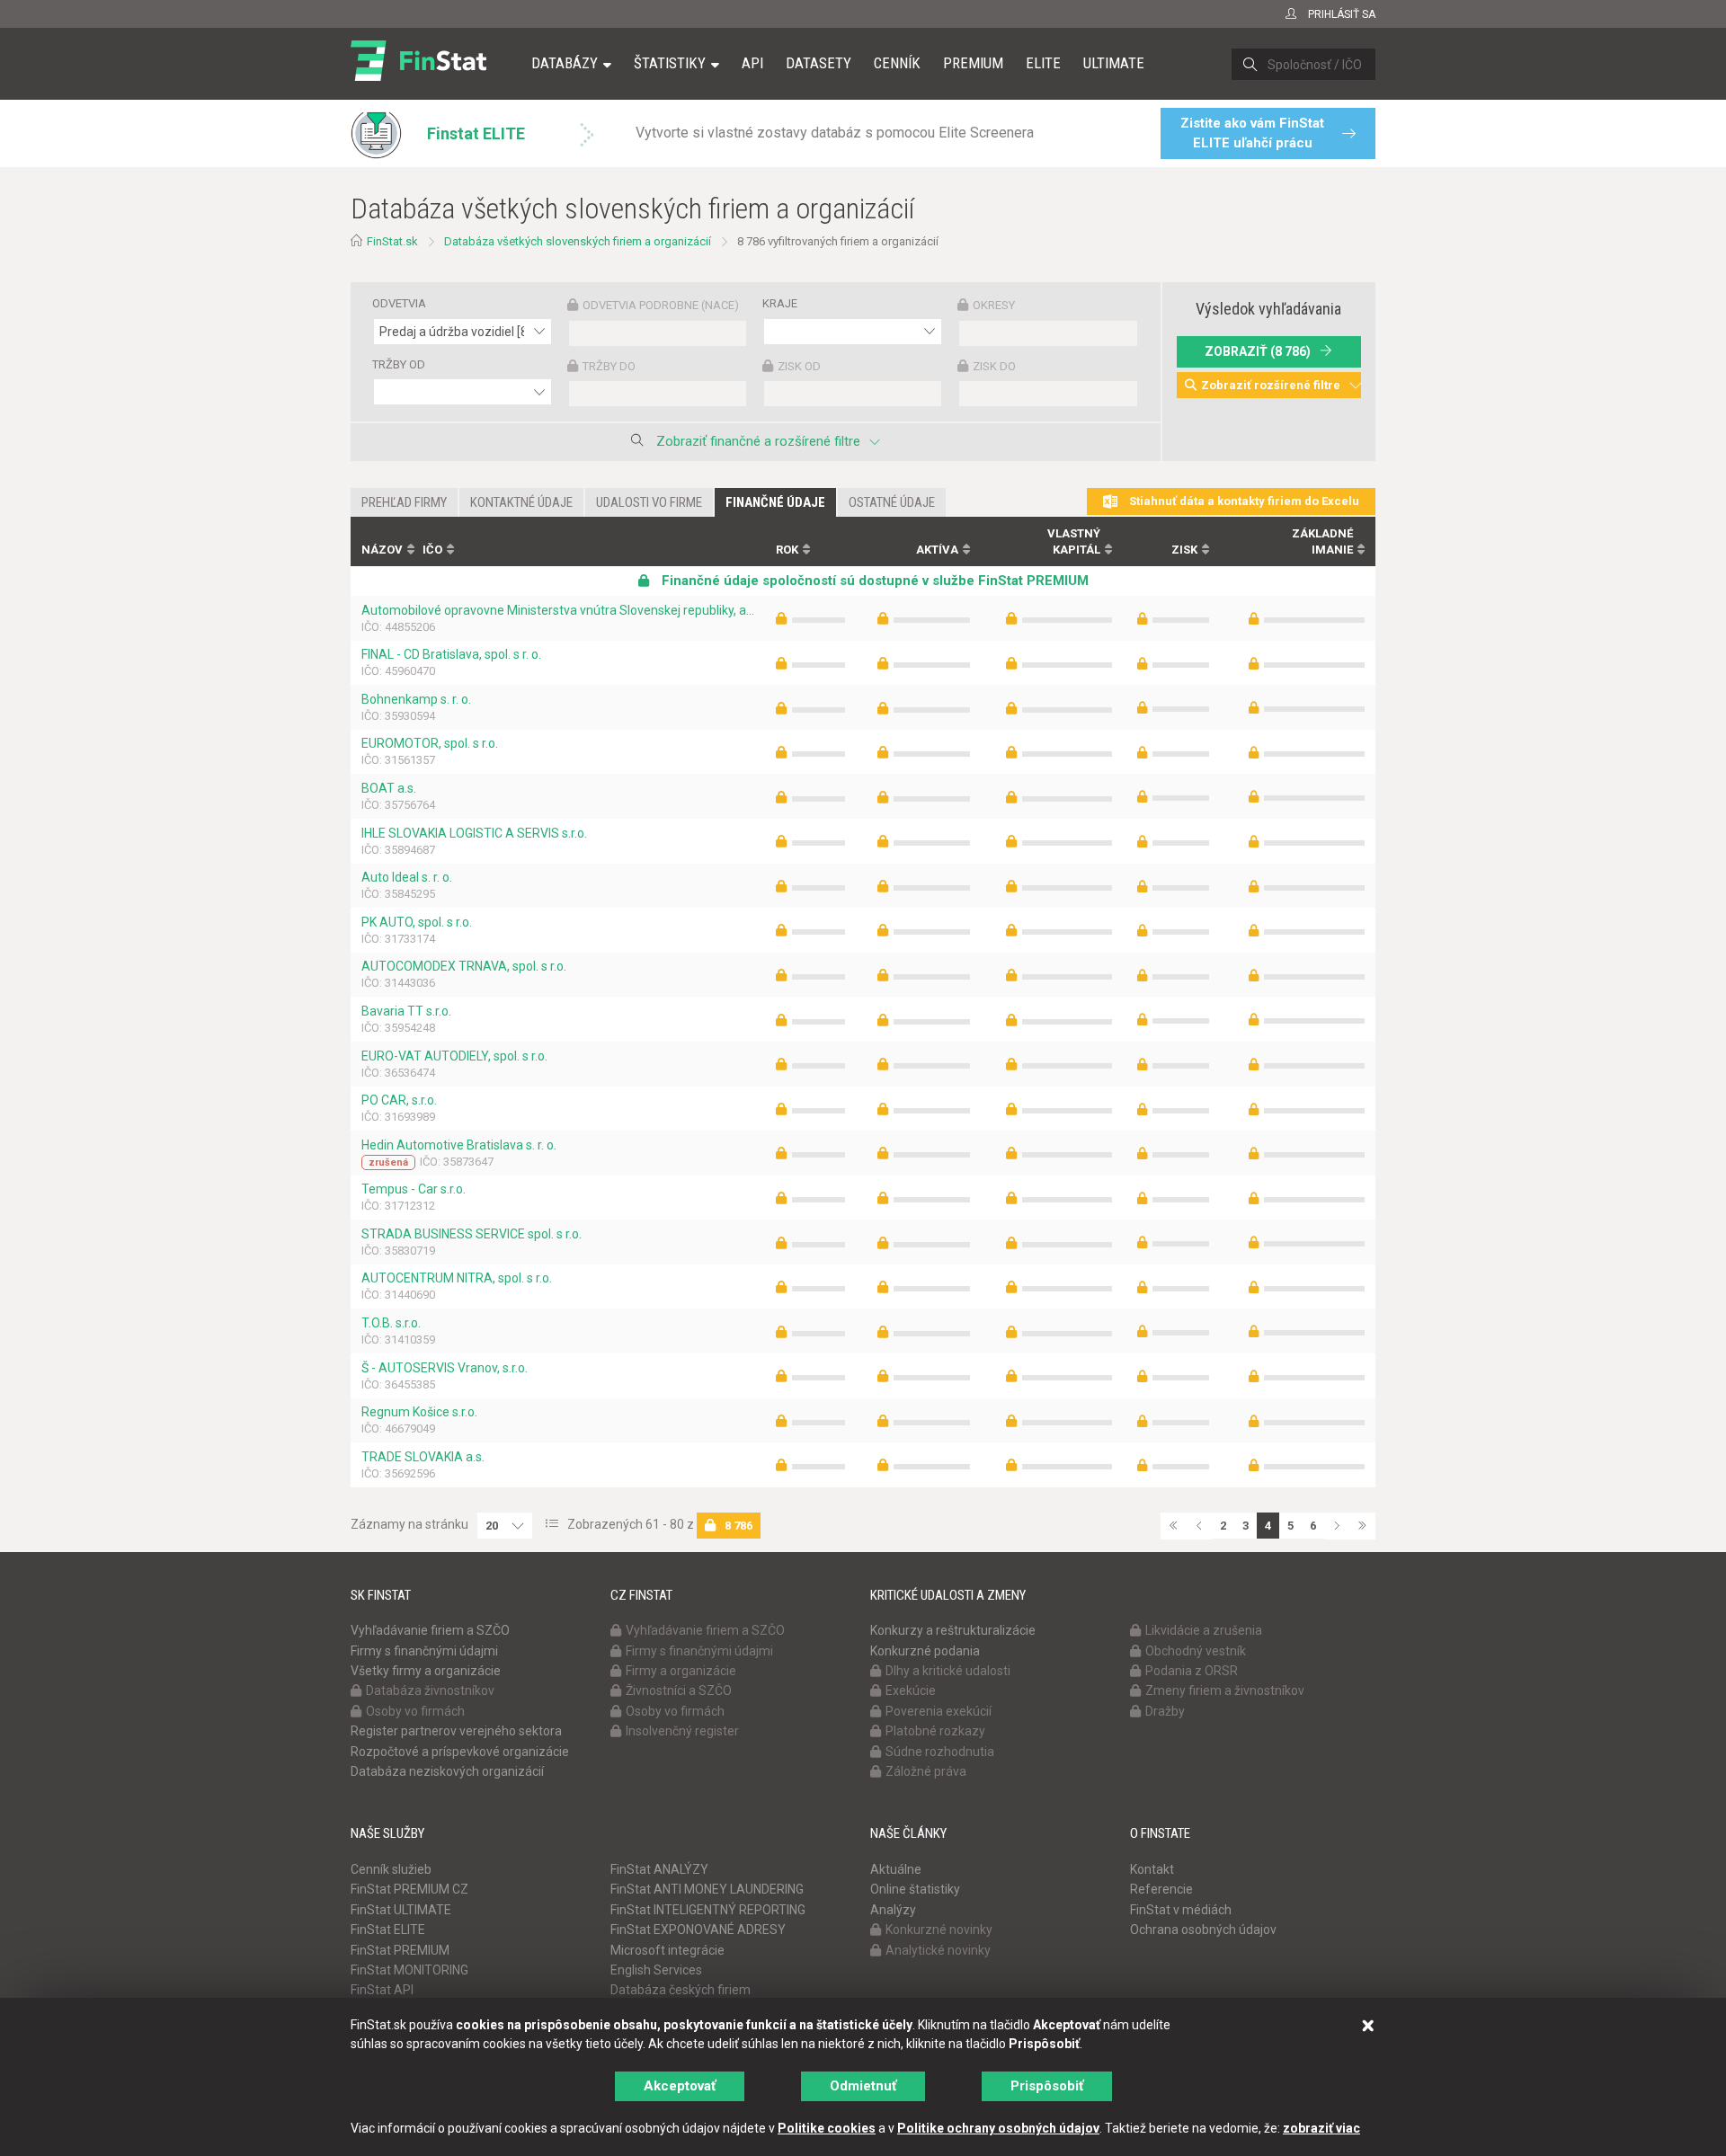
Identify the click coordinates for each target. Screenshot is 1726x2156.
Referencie (1161, 1889)
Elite (1043, 63)
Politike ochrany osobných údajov (998, 2128)
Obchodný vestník (1196, 1651)
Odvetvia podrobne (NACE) (661, 305)
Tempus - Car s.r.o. (414, 1189)
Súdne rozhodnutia (940, 1752)
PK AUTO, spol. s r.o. (417, 922)
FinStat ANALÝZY (659, 1869)
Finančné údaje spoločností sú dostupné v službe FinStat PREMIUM (873, 581)
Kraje (780, 303)
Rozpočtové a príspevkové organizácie (460, 1752)
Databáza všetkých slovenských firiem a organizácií (578, 241)
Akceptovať (680, 2086)
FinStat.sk (392, 241)
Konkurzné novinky (939, 1930)
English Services (656, 1970)
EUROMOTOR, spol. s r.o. (430, 743)
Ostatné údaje (892, 502)
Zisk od (799, 366)
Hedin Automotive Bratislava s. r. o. (459, 1145)
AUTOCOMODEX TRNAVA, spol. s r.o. (464, 966)
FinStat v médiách (1181, 1910)
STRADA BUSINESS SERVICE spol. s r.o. (472, 1234)
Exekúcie (911, 1690)
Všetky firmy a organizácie (426, 1671)
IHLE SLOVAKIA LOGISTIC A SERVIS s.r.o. (474, 833)
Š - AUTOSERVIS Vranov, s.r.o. (445, 1368)
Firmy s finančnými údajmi (424, 1651)
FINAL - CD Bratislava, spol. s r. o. (451, 654)
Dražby (1165, 1711)
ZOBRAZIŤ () (1258, 351)
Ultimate (1114, 63)
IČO (432, 550)
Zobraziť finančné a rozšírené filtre (758, 441)
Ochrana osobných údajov (1203, 1930)
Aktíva (937, 550)
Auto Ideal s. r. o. (407, 877)
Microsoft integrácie (667, 1950)
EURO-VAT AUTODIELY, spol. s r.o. (454, 1056)
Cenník (897, 63)
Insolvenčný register (682, 1731)
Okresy (994, 305)
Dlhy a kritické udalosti (948, 1671)
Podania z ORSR (1192, 1671)
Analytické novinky (938, 1950)
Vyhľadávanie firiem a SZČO (430, 1630)
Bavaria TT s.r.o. (406, 1011)
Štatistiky (670, 63)
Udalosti (649, 502)
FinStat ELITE (388, 1930)
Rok (787, 550)
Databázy (565, 63)
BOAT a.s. (389, 788)
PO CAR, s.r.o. (399, 1100)
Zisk (1184, 550)
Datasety (819, 63)
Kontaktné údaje (521, 502)
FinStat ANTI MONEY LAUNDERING (707, 1889)
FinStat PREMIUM (400, 1950)
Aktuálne (896, 1869)
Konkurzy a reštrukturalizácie (953, 1630)
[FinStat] (418, 75)
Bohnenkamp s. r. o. (416, 699)
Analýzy (893, 1910)
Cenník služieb (391, 1869)
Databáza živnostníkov (430, 1690)
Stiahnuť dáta (1243, 501)
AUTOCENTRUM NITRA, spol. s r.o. (457, 1278)
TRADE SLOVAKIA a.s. (423, 1457)
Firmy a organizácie (681, 1671)
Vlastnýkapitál (1074, 542)
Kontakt (1152, 1869)
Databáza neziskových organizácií (447, 1771)
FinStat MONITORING (409, 1970)
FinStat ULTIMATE (401, 1910)
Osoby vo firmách (415, 1711)
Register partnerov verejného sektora (456, 1731)
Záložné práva (926, 1771)
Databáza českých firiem (681, 1990)
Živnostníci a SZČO (679, 1690)
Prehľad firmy (404, 502)
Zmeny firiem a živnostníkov (1225, 1690)
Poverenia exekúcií (939, 1711)
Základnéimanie (1322, 542)
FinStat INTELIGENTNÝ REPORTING (708, 1910)
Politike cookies (827, 2128)
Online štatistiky (915, 1889)
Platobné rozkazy (935, 1731)
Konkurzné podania (925, 1651)
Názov (382, 550)
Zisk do (994, 366)
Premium (973, 63)
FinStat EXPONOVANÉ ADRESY (698, 1930)
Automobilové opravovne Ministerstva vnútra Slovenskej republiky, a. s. (558, 610)
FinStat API (382, 1990)
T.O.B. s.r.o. (391, 1323)
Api (752, 63)
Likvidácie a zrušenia (1204, 1630)
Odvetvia (399, 303)
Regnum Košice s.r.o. (419, 1412)
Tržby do (609, 366)
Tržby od (399, 364)
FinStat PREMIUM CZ (409, 1889)
